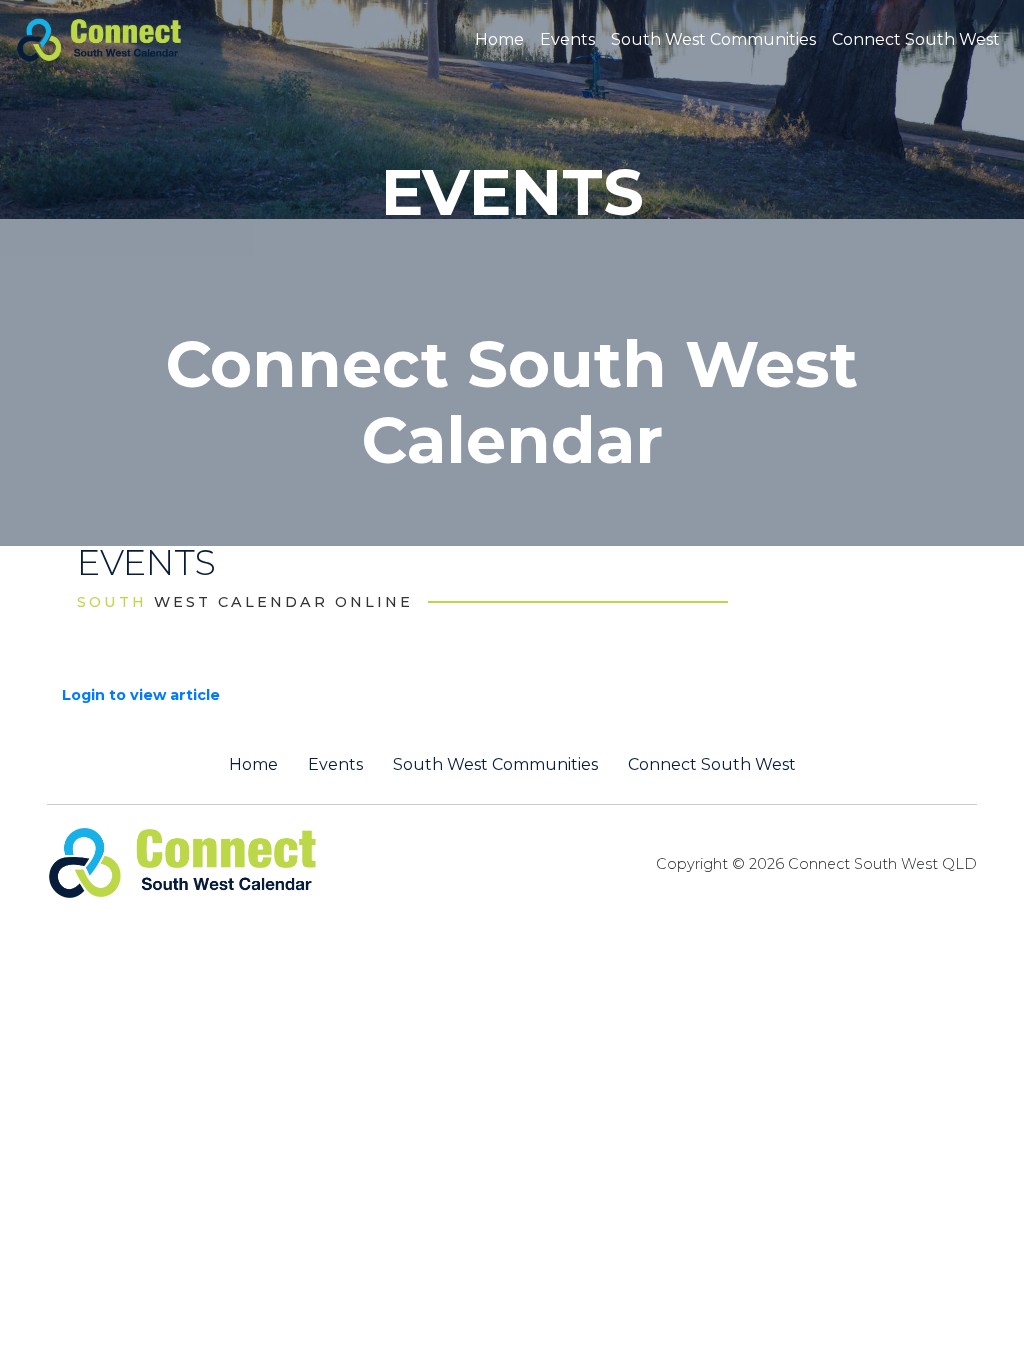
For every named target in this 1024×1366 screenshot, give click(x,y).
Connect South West (916, 39)
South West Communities (713, 39)
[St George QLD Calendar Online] (132, 38)
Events (567, 39)
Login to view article (141, 695)
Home (499, 39)
